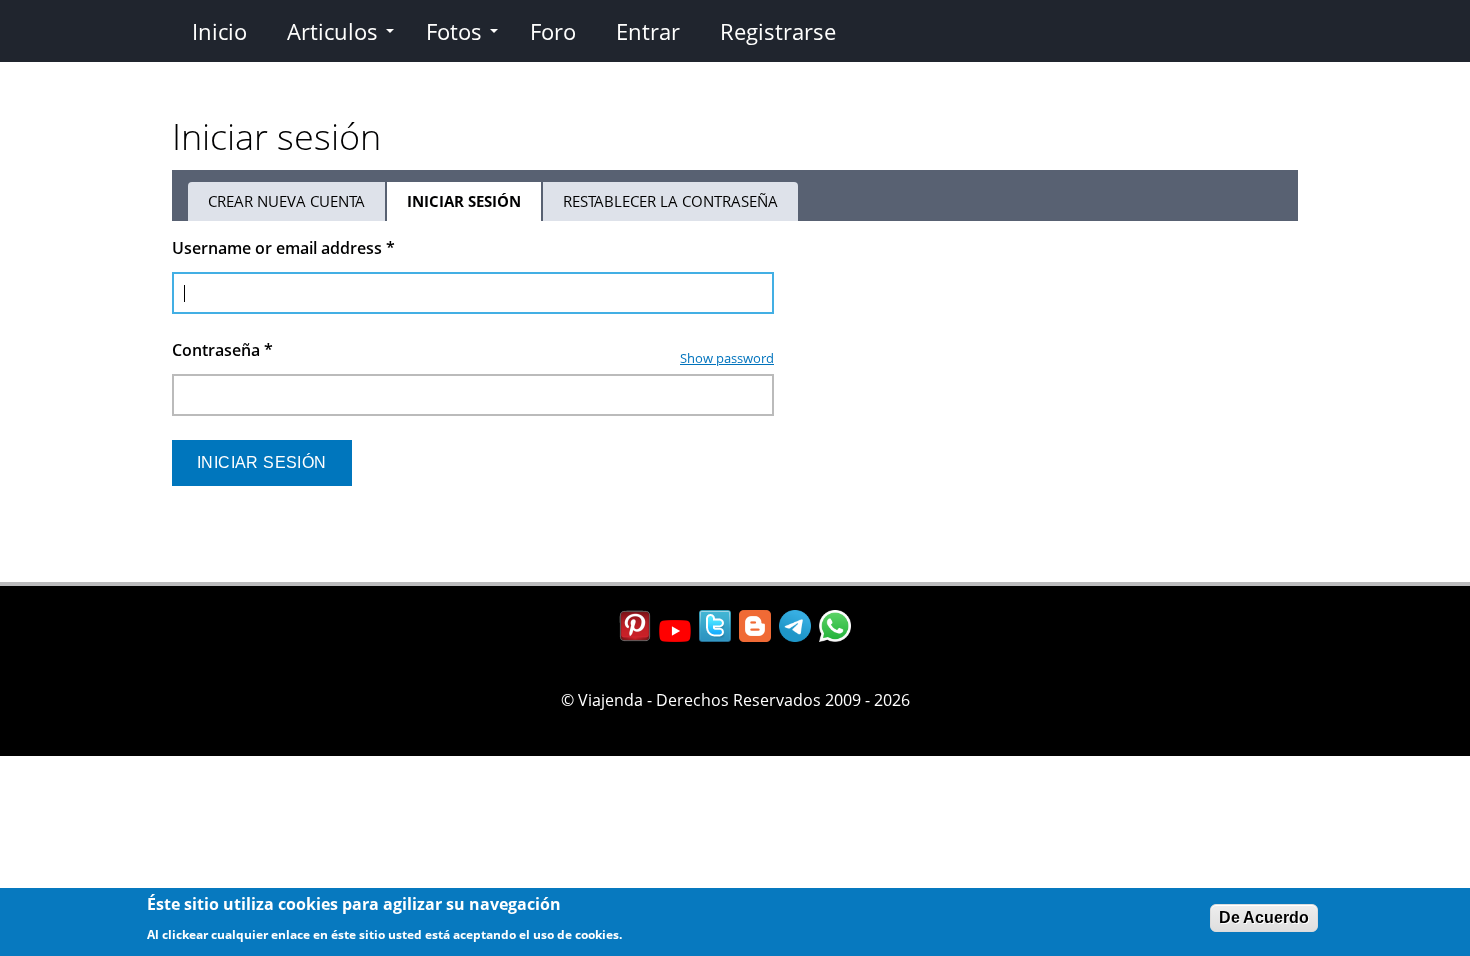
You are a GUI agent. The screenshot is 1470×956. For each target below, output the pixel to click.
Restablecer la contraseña (670, 201)
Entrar (648, 31)
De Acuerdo (1264, 917)
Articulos (332, 31)
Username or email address (283, 248)
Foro (553, 31)
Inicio (219, 31)
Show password (727, 358)
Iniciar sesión (475, 206)
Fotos (454, 31)
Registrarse (778, 31)
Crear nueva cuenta (286, 201)
